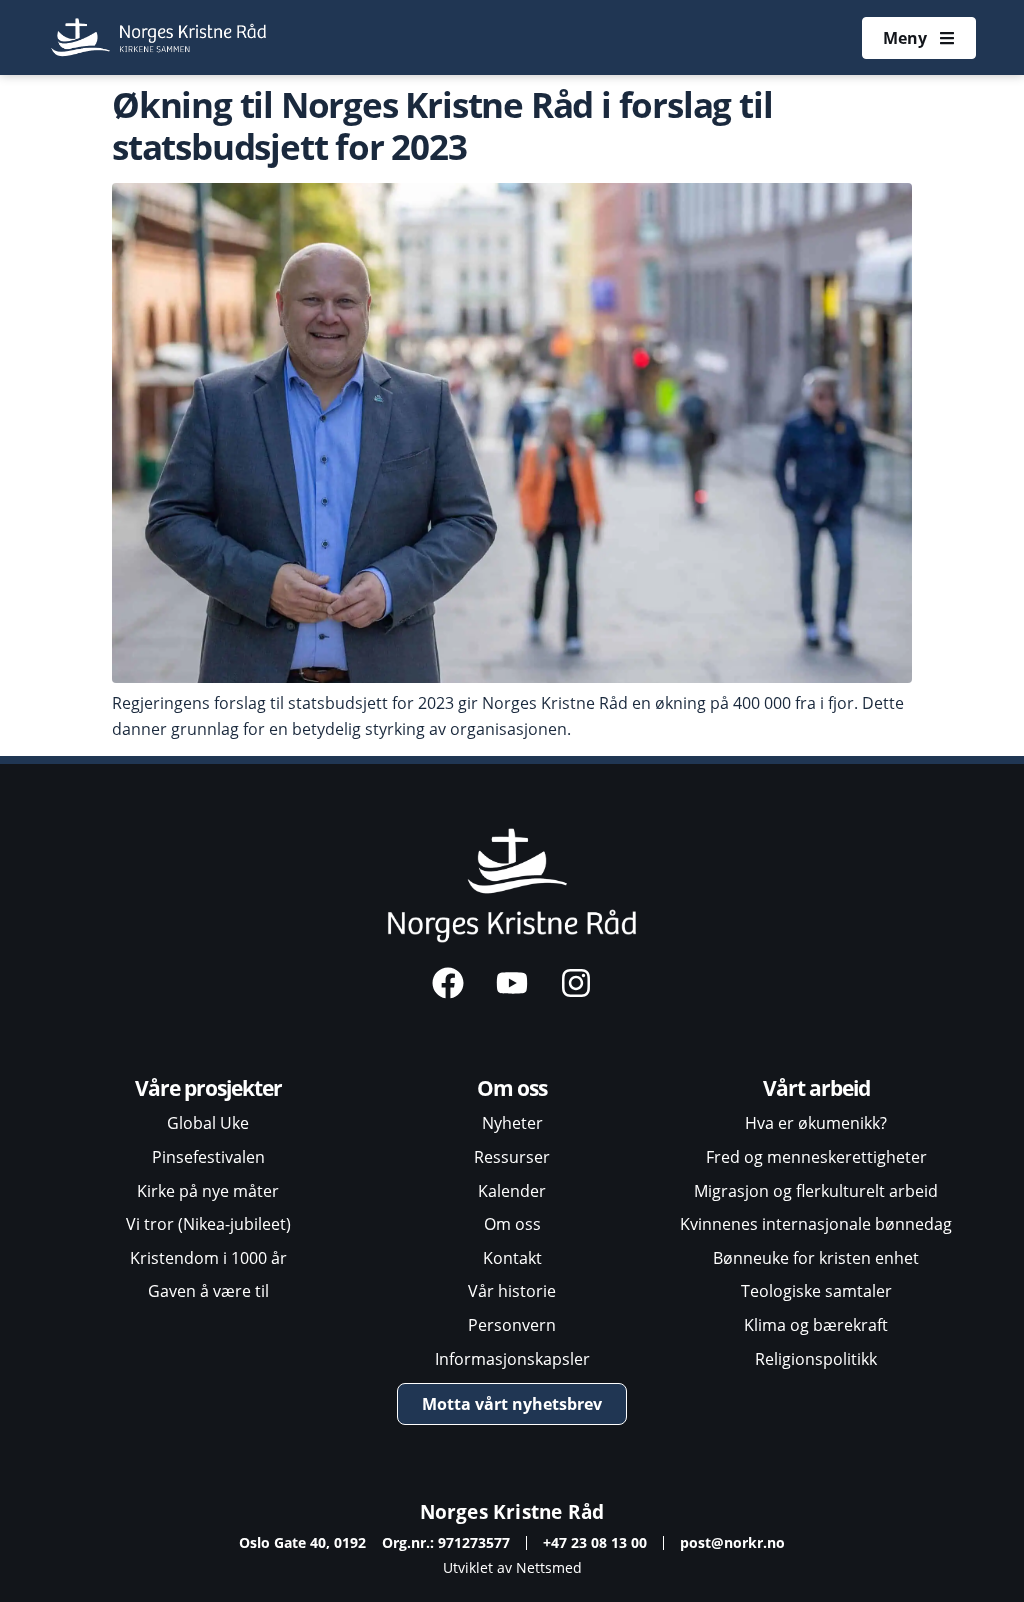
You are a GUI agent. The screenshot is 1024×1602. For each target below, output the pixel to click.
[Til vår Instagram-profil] (576, 983)
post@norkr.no (732, 1542)
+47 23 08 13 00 (595, 1542)
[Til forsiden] (160, 37)
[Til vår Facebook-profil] (448, 983)
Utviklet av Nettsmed (512, 1567)
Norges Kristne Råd (512, 1511)
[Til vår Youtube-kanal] (512, 983)
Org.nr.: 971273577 (446, 1542)
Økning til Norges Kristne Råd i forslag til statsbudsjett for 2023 (442, 125)
